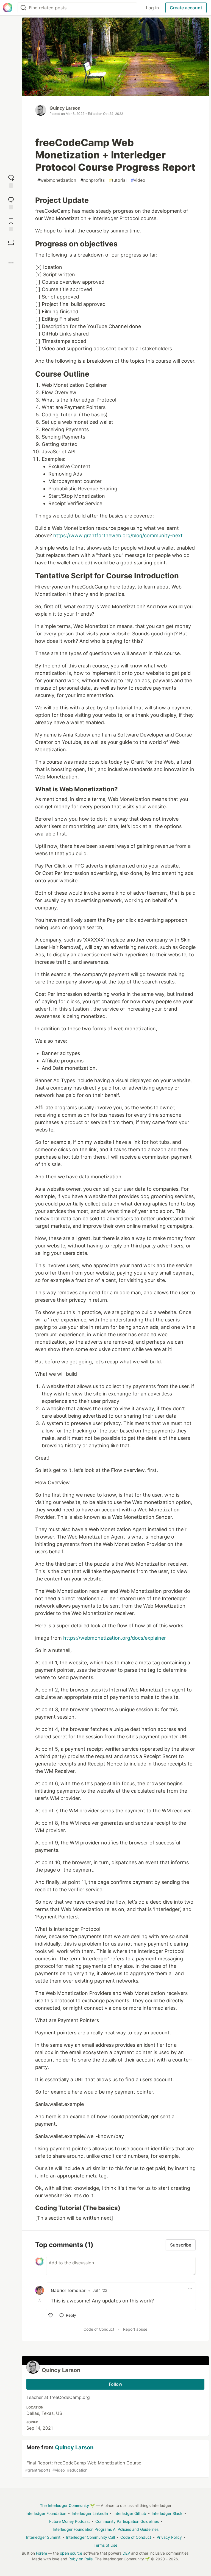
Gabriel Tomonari (69, 2290)
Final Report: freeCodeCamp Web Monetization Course (83, 2466)
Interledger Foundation (46, 2513)
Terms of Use (105, 2545)
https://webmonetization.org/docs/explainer (115, 1638)
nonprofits (93, 180)
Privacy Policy (169, 2537)
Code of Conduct (99, 2329)
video (138, 180)
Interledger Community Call (90, 2537)
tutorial (118, 180)
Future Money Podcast (70, 2521)
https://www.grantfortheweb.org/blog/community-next (118, 535)
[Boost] (11, 243)
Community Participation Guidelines (127, 2521)
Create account (186, 8)
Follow (116, 2384)
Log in (152, 8)
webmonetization (57, 180)
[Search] (23, 8)
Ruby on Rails (80, 2559)
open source (71, 2553)
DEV (126, 2553)
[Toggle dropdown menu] (190, 2288)
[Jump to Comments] (11, 202)
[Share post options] (11, 263)
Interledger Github (130, 2513)
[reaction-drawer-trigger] (11, 181)
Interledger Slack (167, 2513)
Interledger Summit (43, 2537)
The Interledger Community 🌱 (67, 2505)
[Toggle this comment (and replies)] (40, 2300)
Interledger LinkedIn (90, 2513)
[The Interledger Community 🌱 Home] (8, 8)
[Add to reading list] (11, 224)
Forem (41, 2553)
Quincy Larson (65, 108)
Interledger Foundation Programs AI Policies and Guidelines (106, 2529)
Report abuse (135, 2329)
